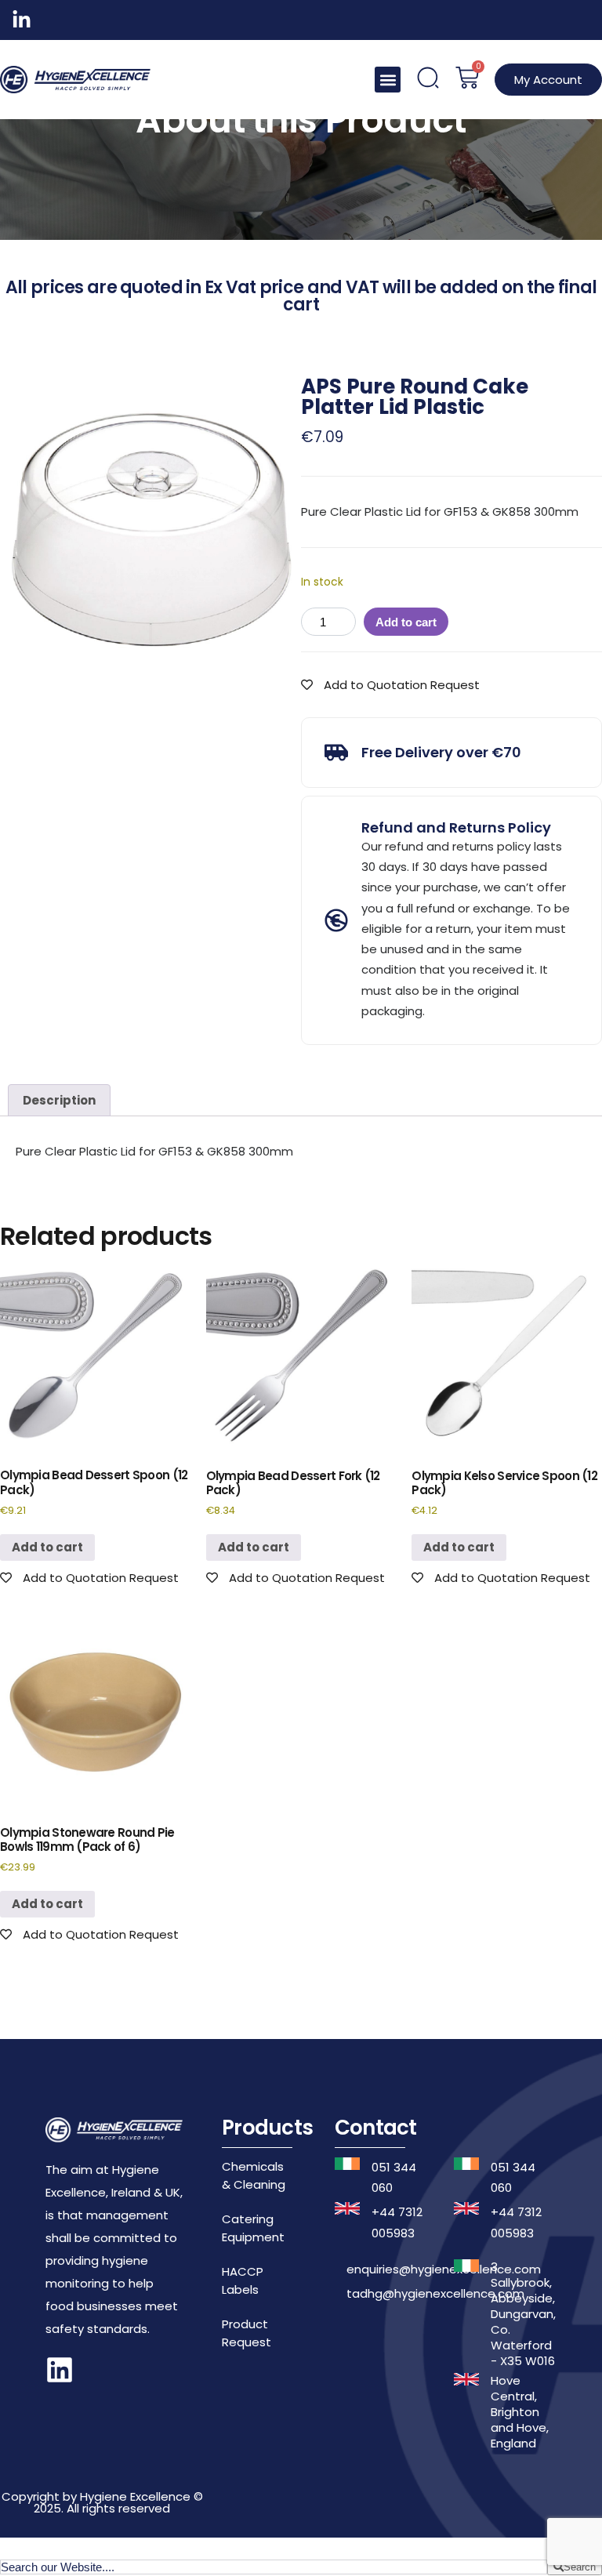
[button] (388, 80)
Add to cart (406, 622)
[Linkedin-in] (22, 20)
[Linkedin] (60, 2370)
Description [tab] (59, 1100)
